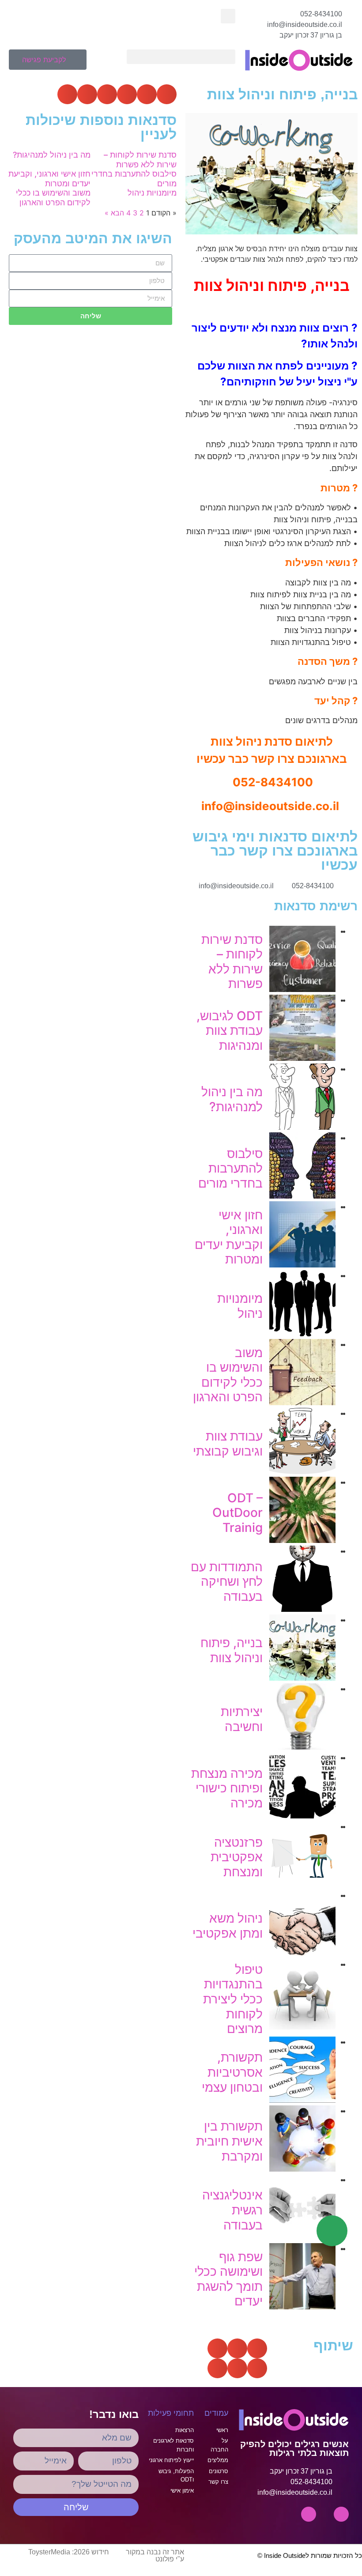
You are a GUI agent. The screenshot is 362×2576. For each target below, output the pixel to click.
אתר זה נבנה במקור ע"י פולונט (155, 2555)
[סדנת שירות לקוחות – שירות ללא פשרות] (302, 989)
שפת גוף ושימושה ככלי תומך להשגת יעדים (228, 2279)
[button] (228, 16)
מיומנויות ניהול (240, 1306)
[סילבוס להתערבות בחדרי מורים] (302, 1196)
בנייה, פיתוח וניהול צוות (232, 1650)
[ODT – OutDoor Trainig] (302, 1540)
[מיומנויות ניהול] (302, 1334)
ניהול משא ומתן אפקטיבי (228, 1926)
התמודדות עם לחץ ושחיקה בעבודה (227, 1582)
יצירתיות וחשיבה (242, 1719)
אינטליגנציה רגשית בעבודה (232, 2210)
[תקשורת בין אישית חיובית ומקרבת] (302, 2169)
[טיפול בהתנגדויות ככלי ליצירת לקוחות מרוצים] (302, 2027)
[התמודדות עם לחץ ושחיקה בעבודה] (302, 1609)
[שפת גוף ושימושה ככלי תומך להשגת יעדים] (302, 2307)
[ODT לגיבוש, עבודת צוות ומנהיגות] (302, 1058)
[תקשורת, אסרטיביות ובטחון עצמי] (302, 2100)
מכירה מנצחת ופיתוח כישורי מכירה (227, 1788)
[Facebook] (309, 2514)
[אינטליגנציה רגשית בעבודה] (302, 2238)
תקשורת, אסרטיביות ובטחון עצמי (232, 2072)
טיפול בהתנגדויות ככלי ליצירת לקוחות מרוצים (233, 1999)
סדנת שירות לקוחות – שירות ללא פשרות (232, 962)
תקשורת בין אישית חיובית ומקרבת (229, 2141)
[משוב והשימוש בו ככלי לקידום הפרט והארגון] (302, 1403)
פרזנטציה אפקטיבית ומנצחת (237, 1857)
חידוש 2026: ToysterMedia (69, 2552)
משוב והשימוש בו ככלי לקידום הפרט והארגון (228, 1375)
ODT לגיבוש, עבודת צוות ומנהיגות (230, 1031)
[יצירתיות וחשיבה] (302, 1747)
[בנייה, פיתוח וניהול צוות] (302, 1678)
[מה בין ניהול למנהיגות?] (302, 1127)
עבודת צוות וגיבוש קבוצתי (228, 1444)
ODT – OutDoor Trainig (238, 1513)
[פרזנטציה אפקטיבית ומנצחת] (302, 1885)
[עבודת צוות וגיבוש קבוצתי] (302, 1471)
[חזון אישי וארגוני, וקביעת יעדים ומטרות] (302, 1265)
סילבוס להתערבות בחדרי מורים (230, 1168)
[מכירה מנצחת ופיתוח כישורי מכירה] (302, 1816)
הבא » (114, 213)
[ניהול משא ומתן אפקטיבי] (302, 1954)
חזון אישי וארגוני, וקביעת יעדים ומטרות (229, 1237)
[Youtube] (341, 2514)
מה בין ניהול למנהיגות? (232, 1099)
